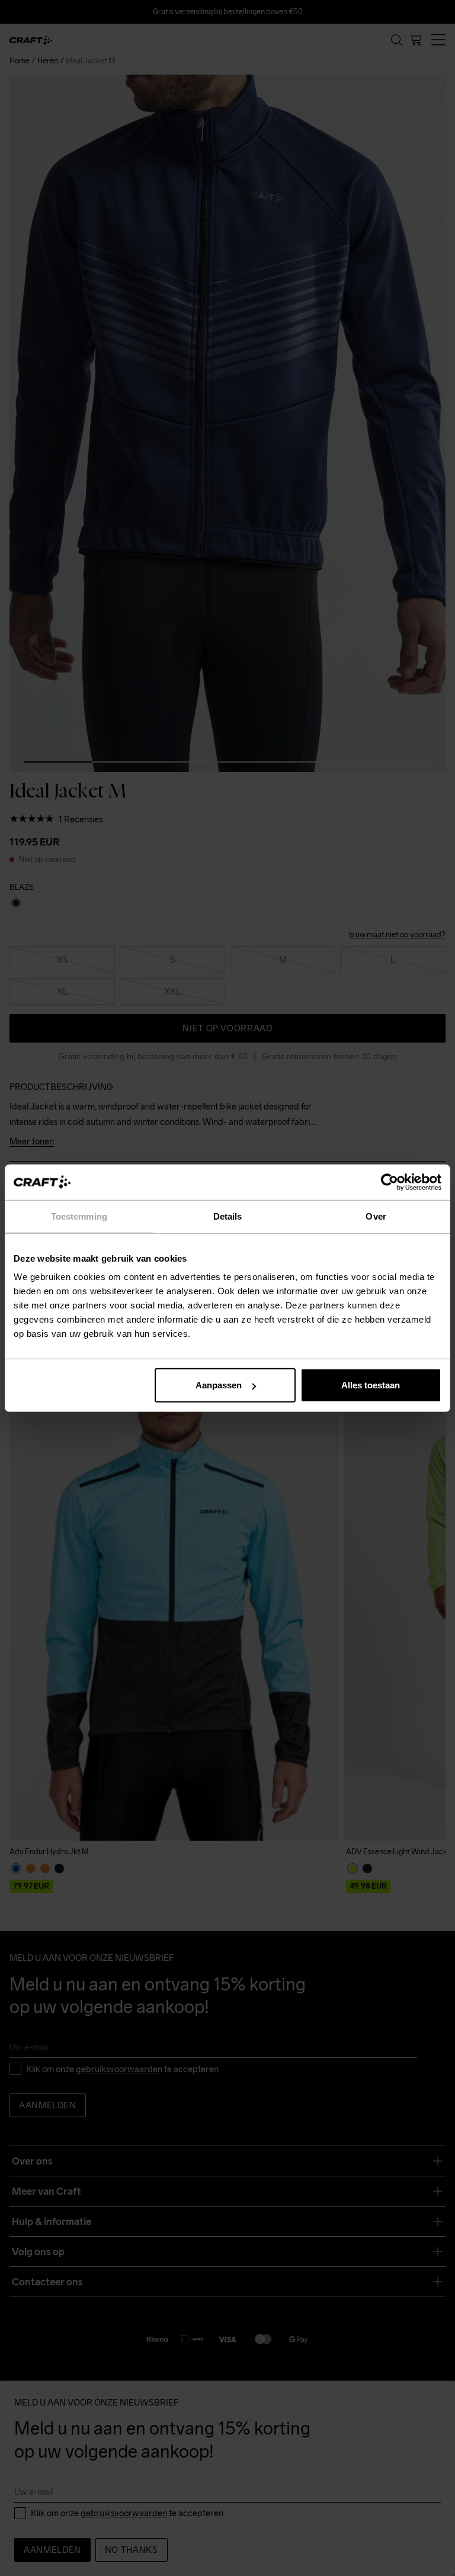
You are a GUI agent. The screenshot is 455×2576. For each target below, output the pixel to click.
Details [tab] (228, 1216)
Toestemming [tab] (79, 1216)
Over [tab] (376, 1216)
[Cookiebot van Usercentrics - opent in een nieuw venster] (390, 1182)
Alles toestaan (371, 1385)
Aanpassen (219, 1385)
